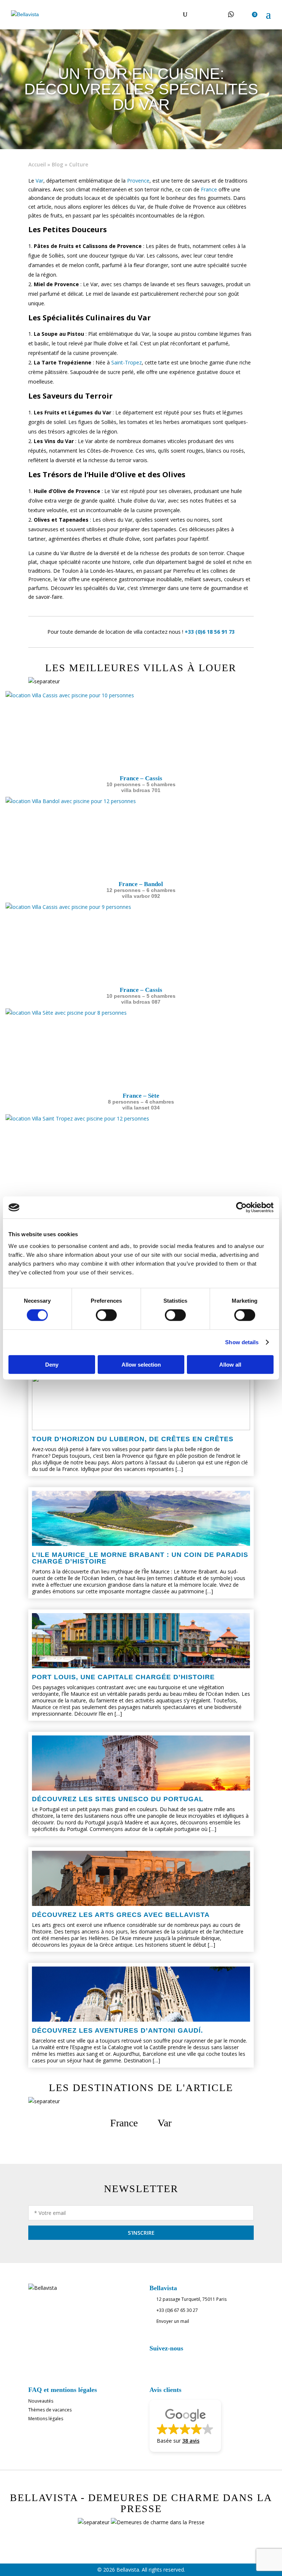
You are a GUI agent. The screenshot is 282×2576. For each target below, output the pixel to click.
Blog (57, 164)
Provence (138, 181)
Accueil (37, 164)
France (209, 189)
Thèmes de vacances (50, 2410)
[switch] (106, 1315)
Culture (79, 164)
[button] (185, 2426)
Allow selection (141, 1364)
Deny (52, 1364)
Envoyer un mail (173, 2321)
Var (39, 181)
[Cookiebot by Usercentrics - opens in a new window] (241, 1208)
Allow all (230, 1364)
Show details (242, 1342)
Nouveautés (41, 2401)
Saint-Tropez (126, 362)
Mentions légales (46, 2419)
